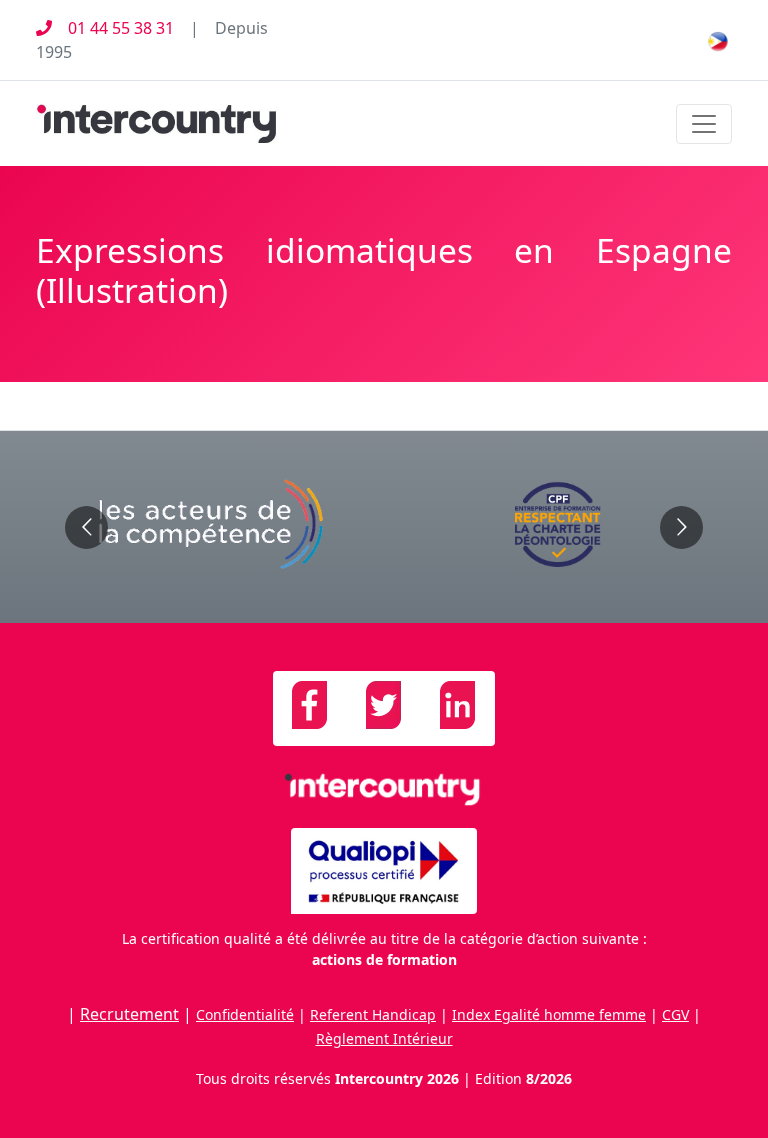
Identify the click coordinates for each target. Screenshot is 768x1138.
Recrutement (129, 1014)
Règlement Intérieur (384, 1038)
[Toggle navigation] (704, 124)
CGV (675, 1014)
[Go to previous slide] (86, 527)
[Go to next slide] (681, 527)
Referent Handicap (373, 1014)
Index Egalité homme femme (549, 1014)
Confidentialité (245, 1014)
